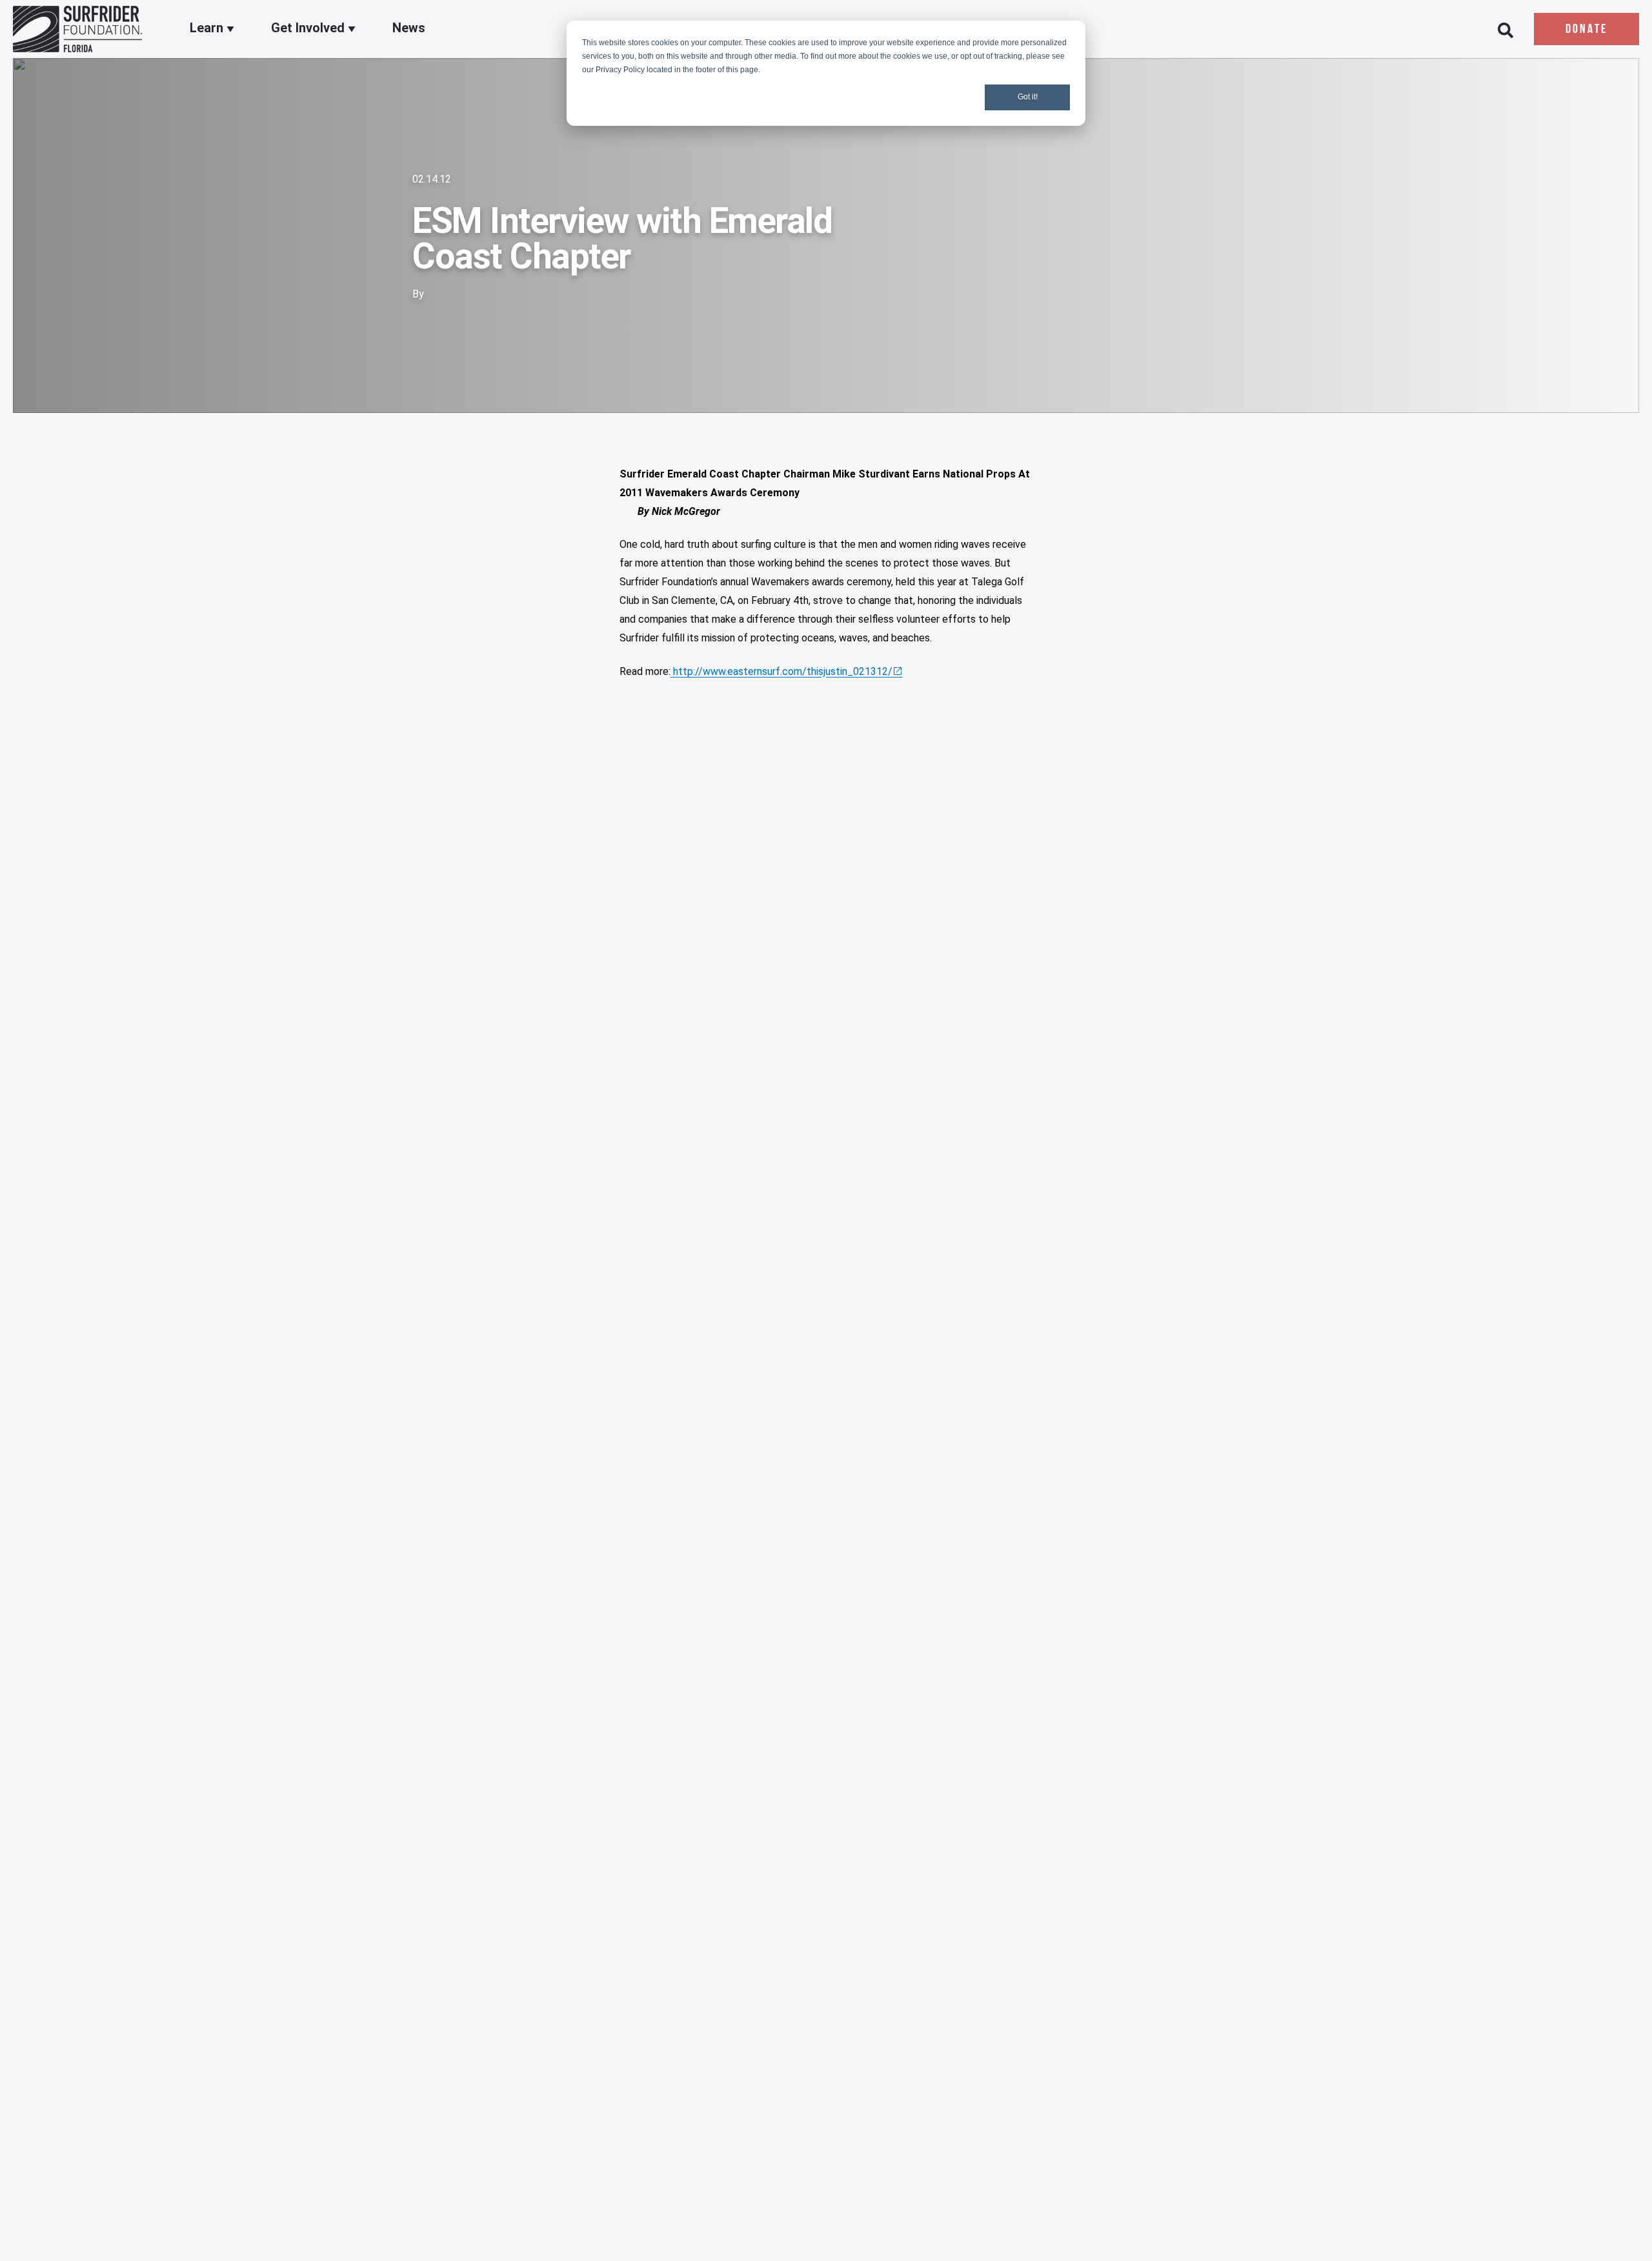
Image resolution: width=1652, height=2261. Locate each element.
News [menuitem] (409, 28)
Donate (1587, 30)
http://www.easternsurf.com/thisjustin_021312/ (781, 671)
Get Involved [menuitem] (309, 28)
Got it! (1028, 97)
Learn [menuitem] (208, 28)
